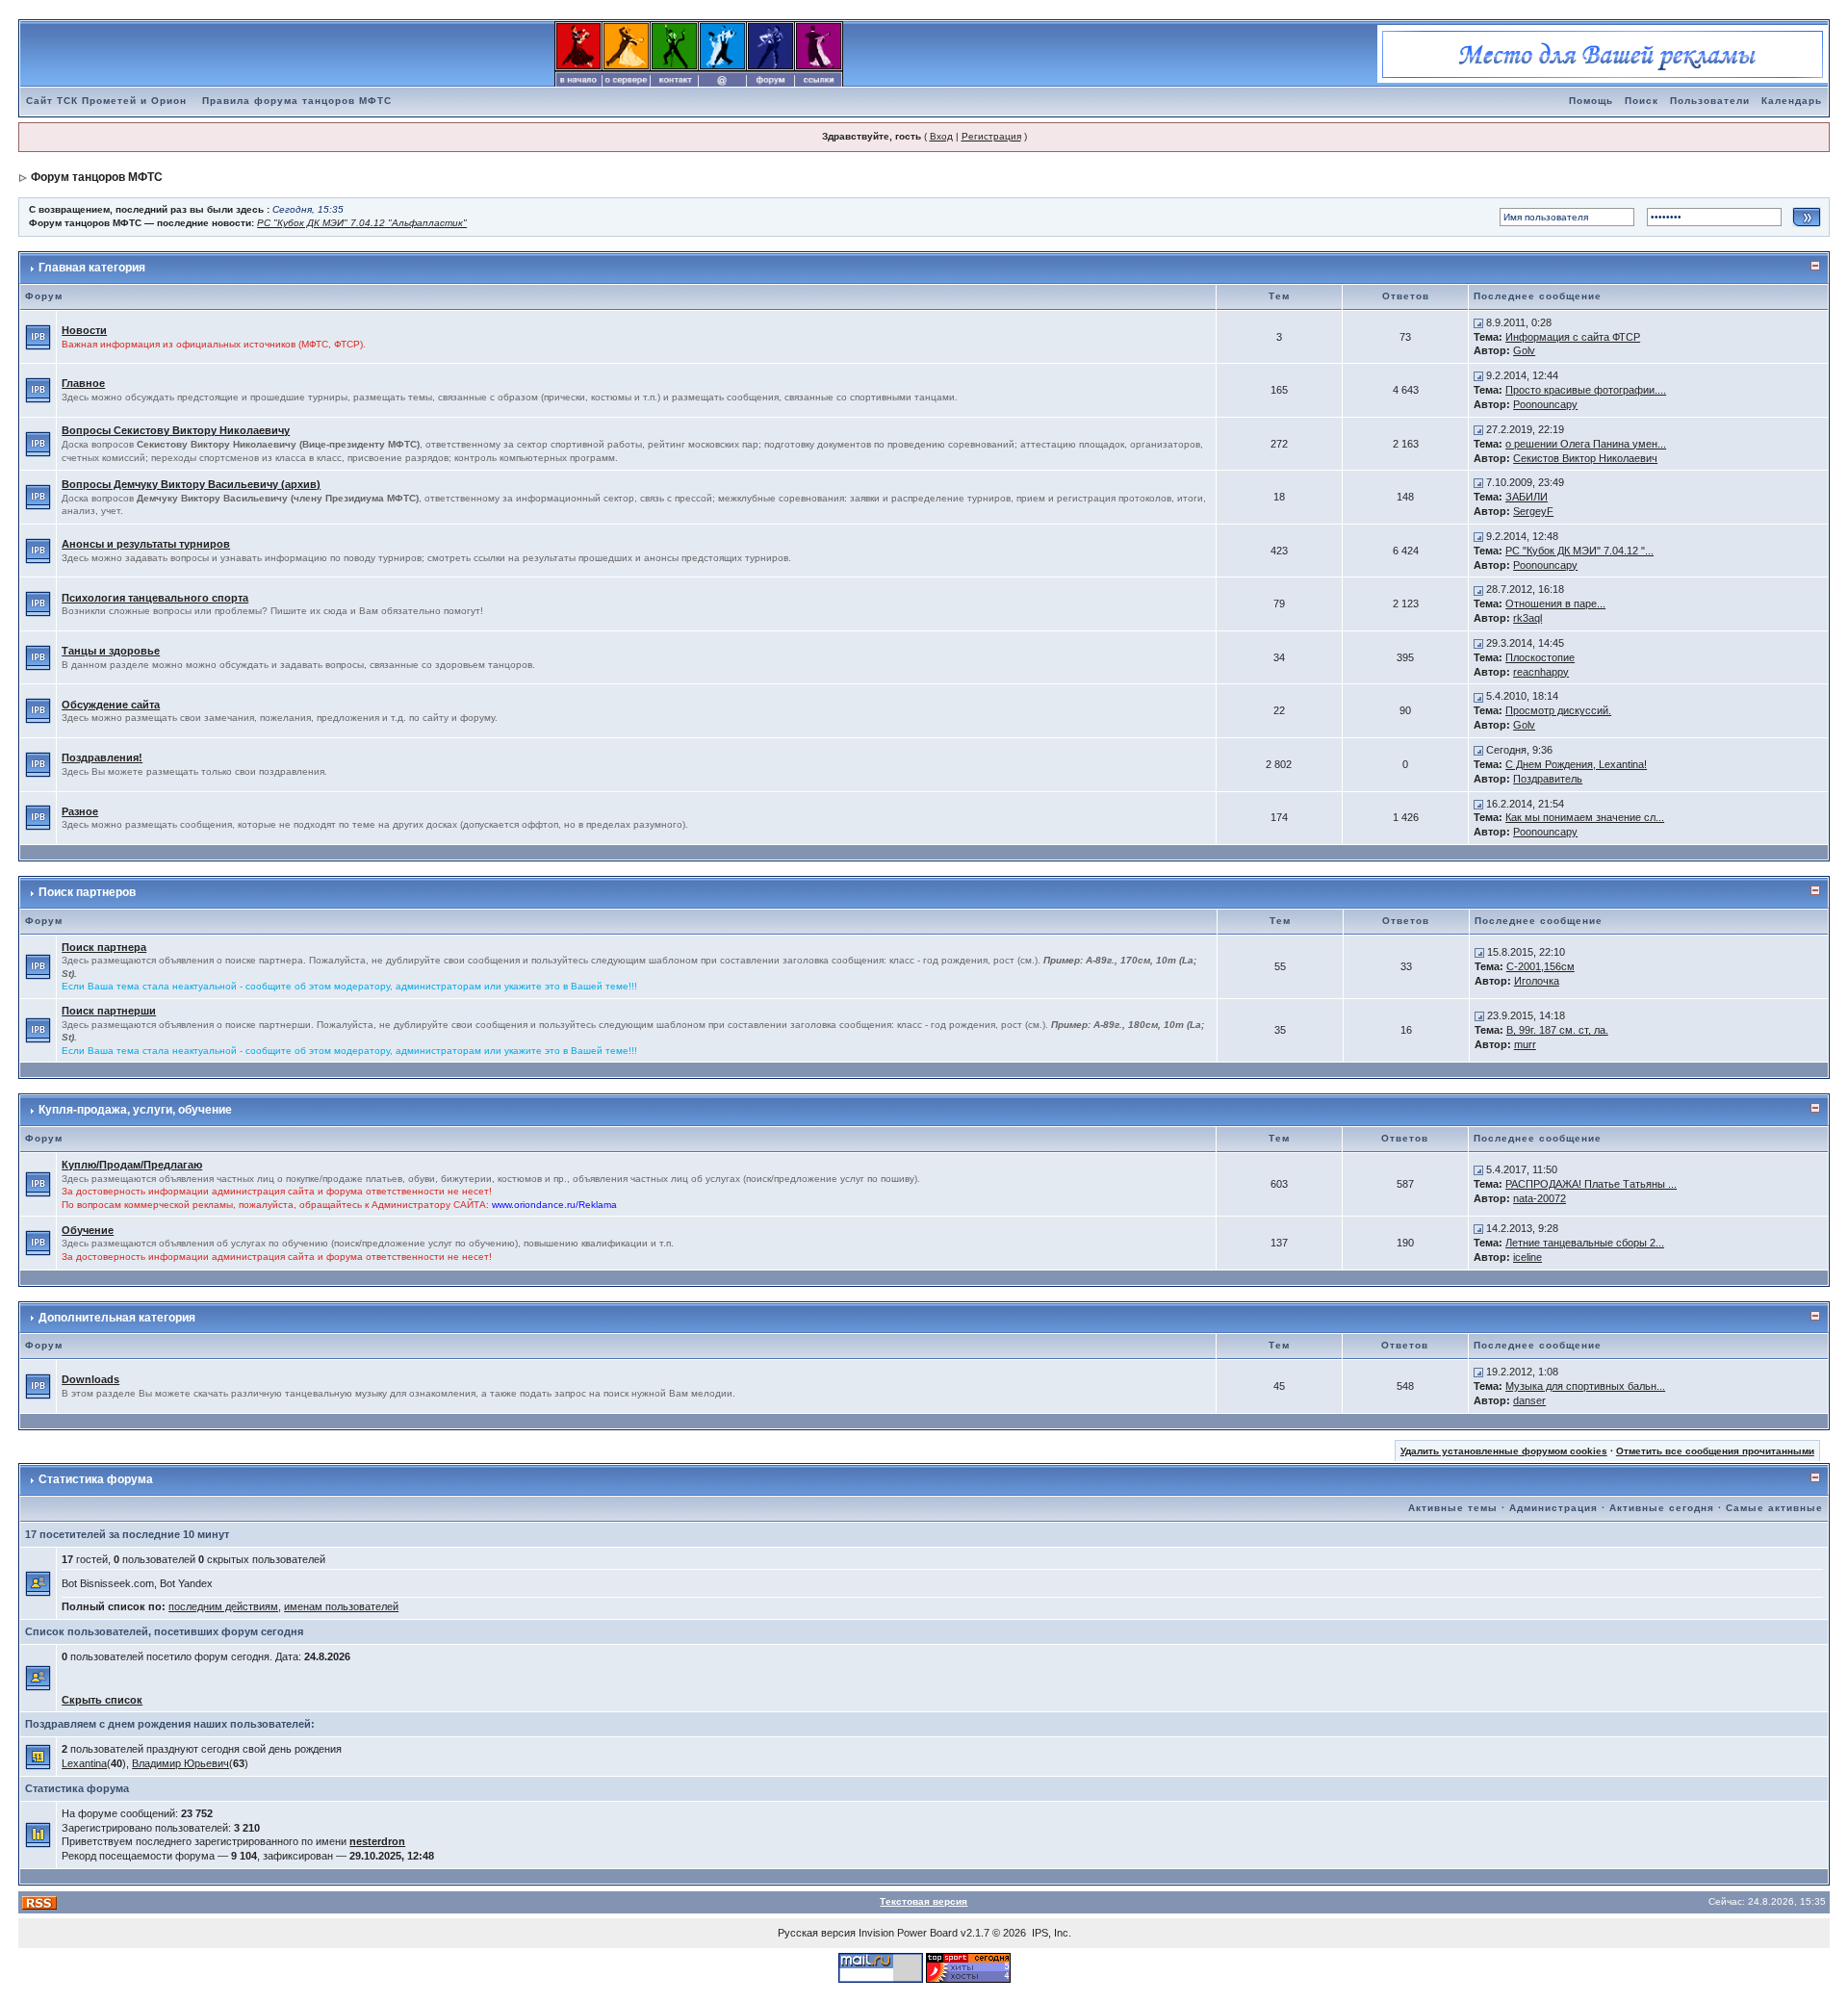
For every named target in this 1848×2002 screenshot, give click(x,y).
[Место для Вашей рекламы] (1603, 53)
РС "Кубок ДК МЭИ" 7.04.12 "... (1579, 551)
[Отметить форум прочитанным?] (38, 336)
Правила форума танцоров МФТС (297, 101)
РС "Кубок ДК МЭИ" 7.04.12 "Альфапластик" (362, 223)
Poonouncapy (1545, 404)
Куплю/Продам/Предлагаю (132, 1165)
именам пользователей (341, 1606)
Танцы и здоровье (111, 651)
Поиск (1642, 101)
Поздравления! (102, 757)
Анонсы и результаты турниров (146, 544)
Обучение (88, 1230)
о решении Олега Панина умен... (1586, 444)
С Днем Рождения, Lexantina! (1576, 764)
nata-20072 (1540, 1198)
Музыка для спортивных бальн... (1585, 1386)
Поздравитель (1548, 779)
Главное (83, 383)
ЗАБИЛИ (1527, 497)
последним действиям (223, 1606)
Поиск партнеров (87, 892)
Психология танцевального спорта (155, 598)
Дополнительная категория (117, 1318)
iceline (1527, 1257)
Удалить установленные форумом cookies (1504, 1451)
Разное (80, 811)
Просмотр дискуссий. (1558, 710)
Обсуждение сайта (111, 705)
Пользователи (1710, 101)
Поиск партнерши (109, 1011)
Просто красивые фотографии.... (1586, 390)
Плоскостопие (1540, 657)
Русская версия (817, 1933)
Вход (941, 136)
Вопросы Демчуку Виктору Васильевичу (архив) (191, 484)
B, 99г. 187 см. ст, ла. (1557, 1030)
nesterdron (377, 1841)
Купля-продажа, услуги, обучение (135, 1110)
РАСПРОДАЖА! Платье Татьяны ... (1591, 1184)
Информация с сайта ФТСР (1573, 337)
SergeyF (1533, 511)
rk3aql (1527, 618)
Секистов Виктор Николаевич (1585, 458)
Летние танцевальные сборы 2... (1585, 1243)
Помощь (1591, 101)
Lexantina (84, 1763)
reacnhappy (1541, 672)
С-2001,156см (1540, 966)
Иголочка (1537, 981)
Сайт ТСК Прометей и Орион (106, 101)
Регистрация (991, 136)
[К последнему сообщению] (1478, 322)
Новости (84, 330)
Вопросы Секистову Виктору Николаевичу (176, 430)
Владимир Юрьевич (180, 1763)
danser (1529, 1400)
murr (1525, 1044)
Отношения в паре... (1555, 603)
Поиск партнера (104, 947)
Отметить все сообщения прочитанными (1715, 1451)
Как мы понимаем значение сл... (1585, 817)
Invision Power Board (908, 1933)
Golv (1524, 350)
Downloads (90, 1379)
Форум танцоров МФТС (97, 177)
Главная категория (92, 268)
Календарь (1792, 101)
